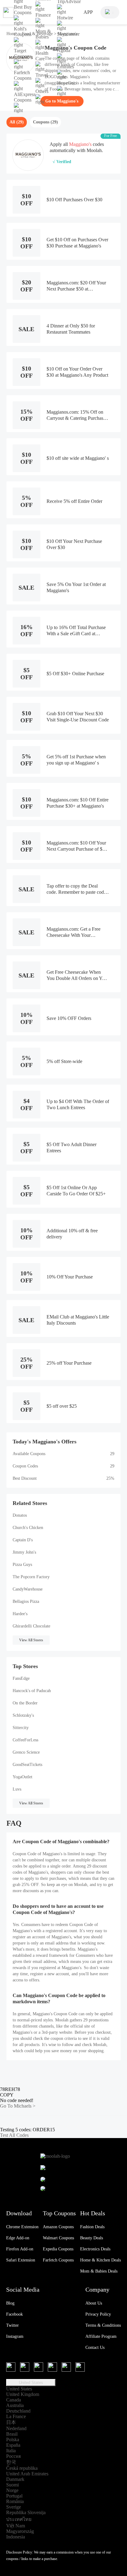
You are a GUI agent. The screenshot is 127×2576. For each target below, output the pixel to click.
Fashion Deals (92, 2227)
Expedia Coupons (58, 2249)
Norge (12, 2490)
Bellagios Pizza (26, 1601)
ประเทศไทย (19, 2519)
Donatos (20, 1515)
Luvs (17, 1789)
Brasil (12, 2434)
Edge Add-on (18, 2238)
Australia (15, 2405)
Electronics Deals (95, 2249)
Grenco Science (26, 1752)
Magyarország (20, 2531)
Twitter (12, 2325)
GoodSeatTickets (27, 1765)
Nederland (16, 2428)
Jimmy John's (24, 1552)
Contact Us (95, 2347)
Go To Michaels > (18, 2106)
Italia (11, 2451)
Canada (14, 2400)
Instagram (15, 2336)
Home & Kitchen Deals (100, 2260)
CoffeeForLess (25, 1740)
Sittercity (21, 1728)
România (15, 2501)
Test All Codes (14, 2135)
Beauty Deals (92, 2238)
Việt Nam (16, 2526)
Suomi (12, 2485)
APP (88, 12)
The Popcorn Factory (31, 1577)
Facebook (14, 2314)
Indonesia (16, 2537)
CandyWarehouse (28, 1589)
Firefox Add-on (20, 2249)
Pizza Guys (22, 1565)
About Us (94, 2303)
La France (16, 2416)
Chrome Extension (22, 2227)
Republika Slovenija (26, 2512)
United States (31, 2383)
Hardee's (20, 1614)
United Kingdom (23, 2394)
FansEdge (21, 1678)
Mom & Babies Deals (99, 2271)
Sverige (14, 2507)
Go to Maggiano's (62, 101)
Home (12, 34)
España (13, 2445)
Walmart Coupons (58, 2238)
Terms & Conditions (103, 2325)
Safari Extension (21, 2260)
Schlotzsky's (23, 1715)
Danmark (15, 2479)
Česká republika (22, 2468)
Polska (13, 2440)
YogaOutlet (23, 1777)
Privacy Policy (98, 2314)
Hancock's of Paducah (32, 1691)
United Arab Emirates (27, 2474)
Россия (13, 2456)
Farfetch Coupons (58, 2260)
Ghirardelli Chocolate (31, 1626)
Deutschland (18, 2411)
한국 (11, 2462)
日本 (11, 2422)
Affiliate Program (101, 2336)
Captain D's (23, 1540)
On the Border (25, 1703)
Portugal (14, 2496)
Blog (10, 2303)
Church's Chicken (28, 1528)
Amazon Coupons (58, 2227)
